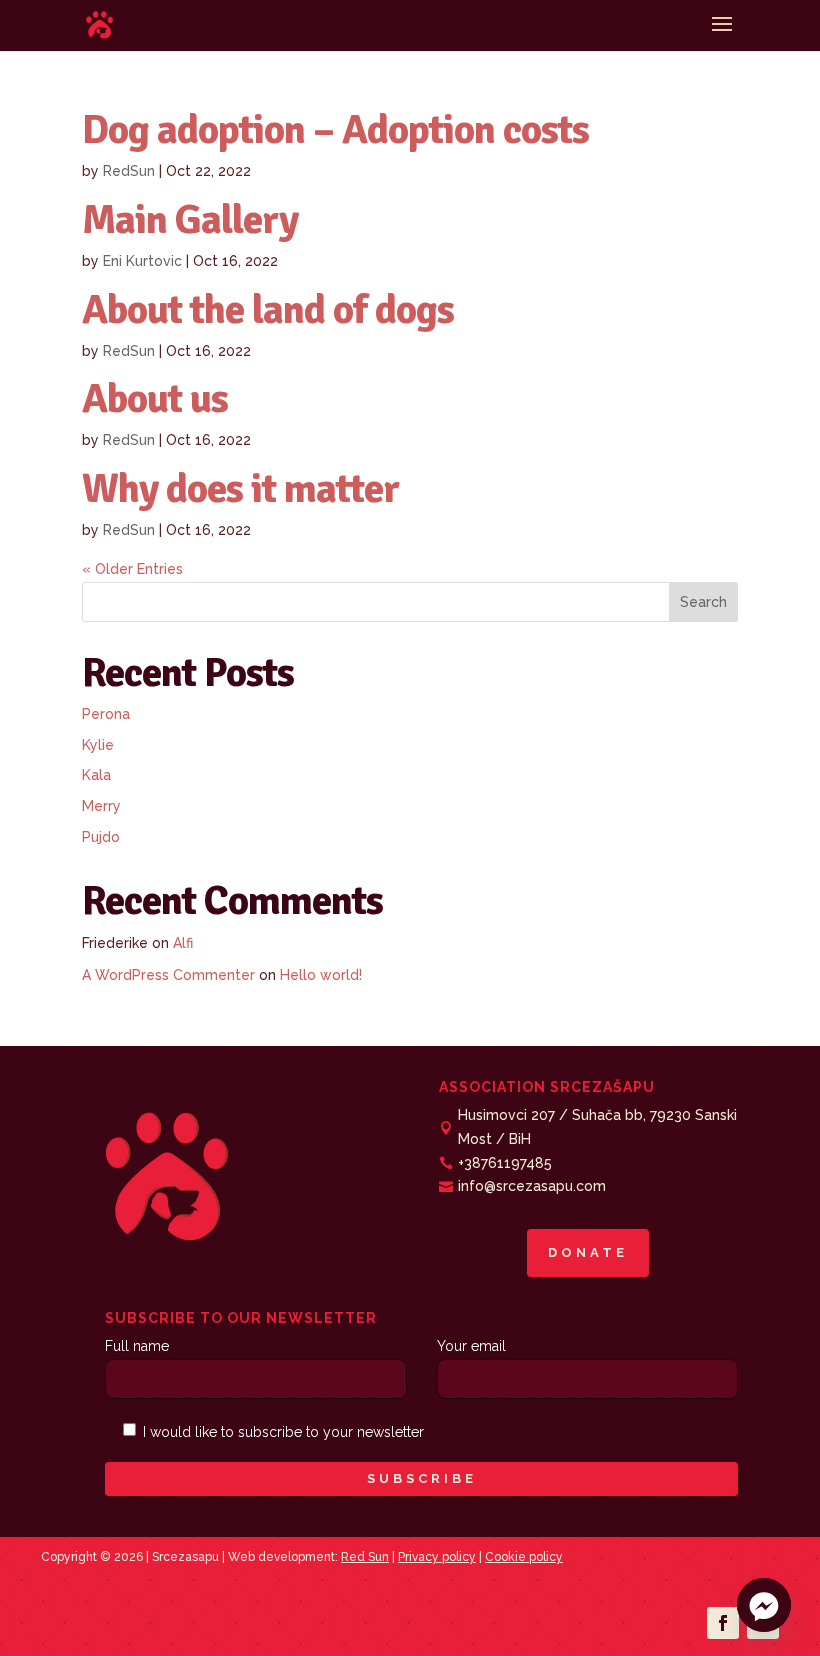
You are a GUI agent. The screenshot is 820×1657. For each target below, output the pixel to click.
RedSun (129, 171)
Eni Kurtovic (142, 261)
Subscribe (422, 1478)
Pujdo (101, 837)
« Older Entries (132, 569)
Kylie (98, 745)
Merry (101, 806)
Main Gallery (190, 219)
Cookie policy (524, 1557)
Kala (96, 775)
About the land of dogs (268, 309)
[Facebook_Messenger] (764, 1605)
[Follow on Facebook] (723, 1623)
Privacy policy (437, 1557)
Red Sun (365, 1557)
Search (703, 602)
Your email (471, 1346)
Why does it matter (240, 488)
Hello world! (321, 975)
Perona (106, 714)
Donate (588, 1252)
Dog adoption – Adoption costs (335, 129)
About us (155, 398)
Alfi (183, 943)
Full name (137, 1346)
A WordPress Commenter (168, 975)
